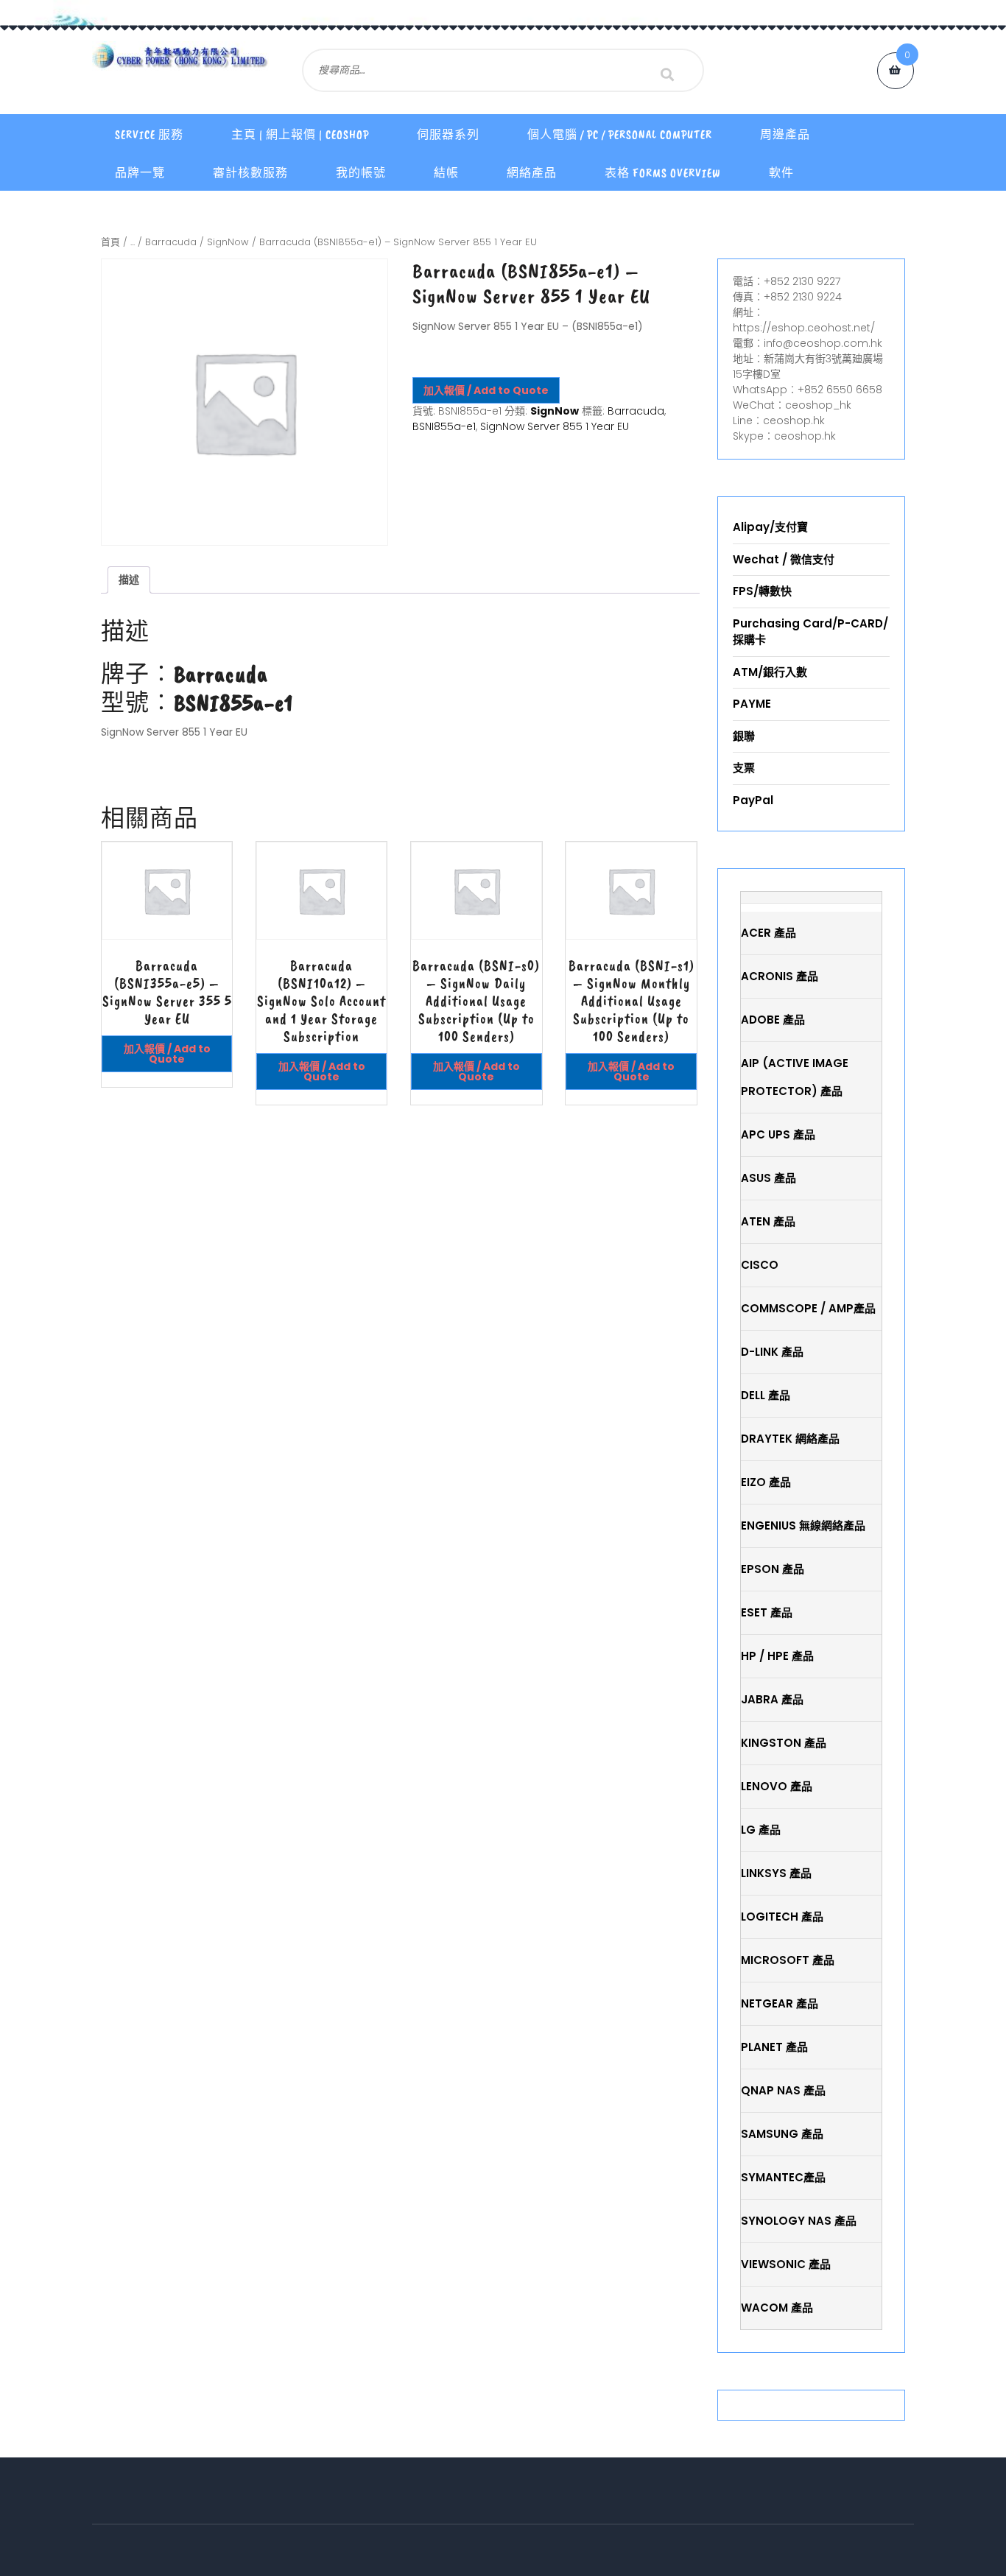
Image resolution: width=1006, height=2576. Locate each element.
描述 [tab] (129, 580)
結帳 (446, 173)
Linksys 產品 (776, 1873)
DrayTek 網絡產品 (790, 1439)
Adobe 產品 (773, 1020)
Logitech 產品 (782, 1917)
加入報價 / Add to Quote (486, 390)
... (133, 242)
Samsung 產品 (782, 2134)
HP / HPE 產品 (777, 1656)
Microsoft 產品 (788, 1960)
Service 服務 (149, 135)
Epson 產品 (773, 1569)
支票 (744, 768)
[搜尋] (667, 74)
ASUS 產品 (768, 1178)
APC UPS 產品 (778, 1134)
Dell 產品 (766, 1395)
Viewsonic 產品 (786, 2264)
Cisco (760, 1265)
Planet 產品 (774, 2047)
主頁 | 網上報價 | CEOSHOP (300, 135)
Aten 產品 (768, 1221)
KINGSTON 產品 (784, 1743)
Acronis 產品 (780, 976)
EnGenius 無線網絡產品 (803, 1525)
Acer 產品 (768, 933)
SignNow (228, 242)
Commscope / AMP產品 (808, 1308)
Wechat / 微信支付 (784, 559)
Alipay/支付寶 (770, 527)
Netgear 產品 (780, 2003)
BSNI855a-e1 (444, 426)
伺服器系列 (448, 135)
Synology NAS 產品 (799, 2221)
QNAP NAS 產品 (783, 2090)
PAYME (752, 704)
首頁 (110, 242)
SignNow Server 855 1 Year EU (555, 426)
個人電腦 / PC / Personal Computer (620, 135)
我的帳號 (361, 173)
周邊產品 (785, 135)
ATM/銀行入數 (770, 672)
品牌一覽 (140, 173)
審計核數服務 (250, 173)
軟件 (781, 173)
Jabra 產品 (772, 1699)
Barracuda (171, 242)
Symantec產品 (783, 2177)
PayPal (753, 800)
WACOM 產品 (777, 2308)
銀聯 (744, 736)
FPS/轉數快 (762, 591)
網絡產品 (532, 173)
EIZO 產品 (766, 1482)
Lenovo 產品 (777, 1786)
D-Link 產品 (772, 1352)
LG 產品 (761, 1830)
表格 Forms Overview (663, 173)
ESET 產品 (767, 1612)
